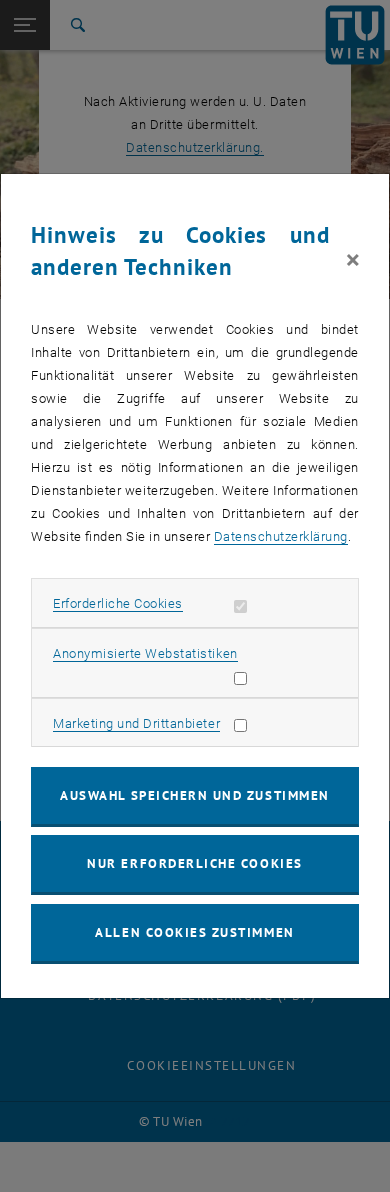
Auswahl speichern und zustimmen (194, 795)
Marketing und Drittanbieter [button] (136, 723)
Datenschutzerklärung (281, 536)
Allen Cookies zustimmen (194, 932)
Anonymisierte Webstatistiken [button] (145, 653)
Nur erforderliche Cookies (194, 863)
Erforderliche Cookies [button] (118, 603)
